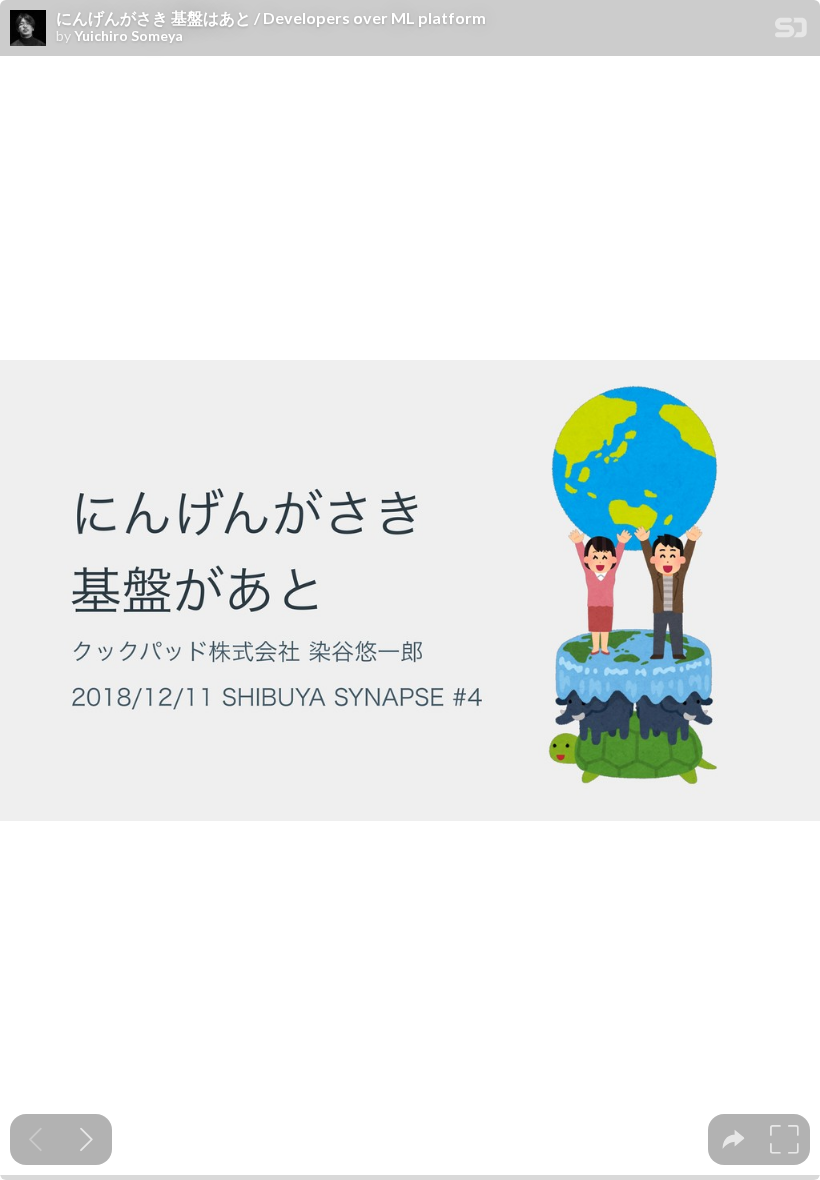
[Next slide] (86, 1139)
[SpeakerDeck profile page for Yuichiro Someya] (28, 29)
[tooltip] (733, 1139)
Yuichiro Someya (128, 36)
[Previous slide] (35, 1139)
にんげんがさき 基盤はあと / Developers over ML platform (271, 18)
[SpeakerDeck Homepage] (791, 31)
